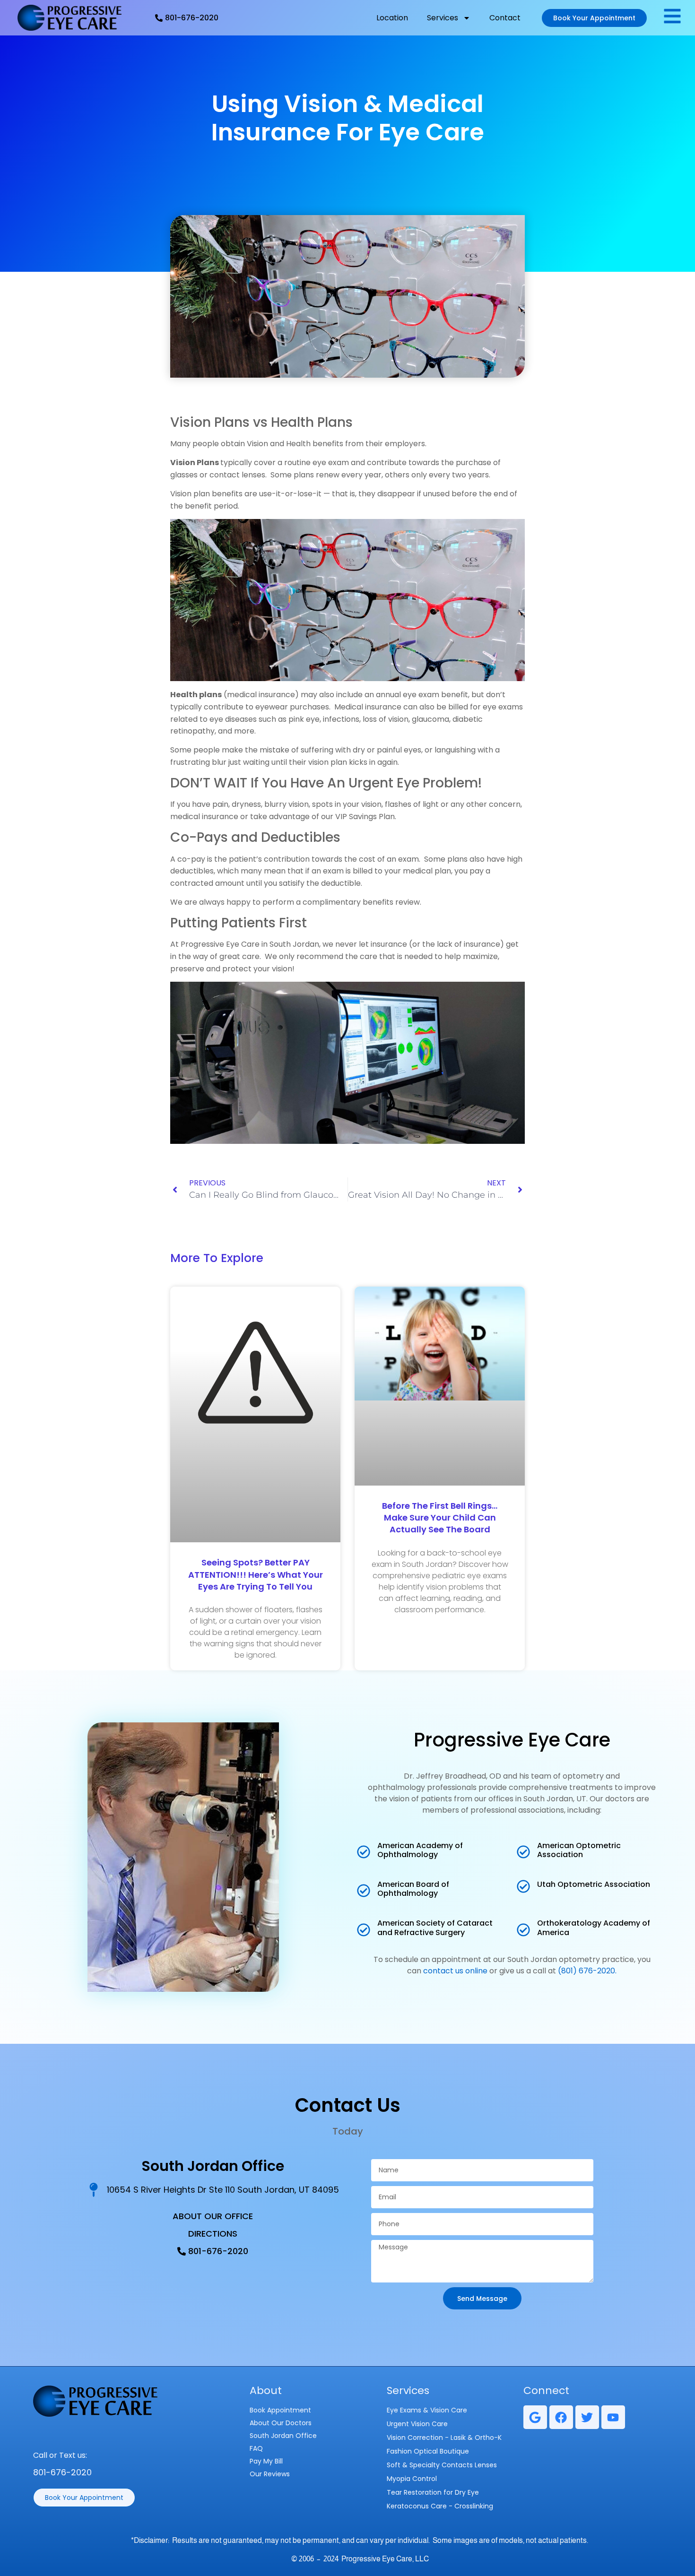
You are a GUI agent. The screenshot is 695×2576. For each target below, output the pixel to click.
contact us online (455, 1971)
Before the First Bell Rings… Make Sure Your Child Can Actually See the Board (440, 1517)
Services (443, 18)
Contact (505, 18)
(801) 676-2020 (586, 1971)
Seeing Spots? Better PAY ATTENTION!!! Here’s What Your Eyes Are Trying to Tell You (256, 1574)
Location (392, 18)
